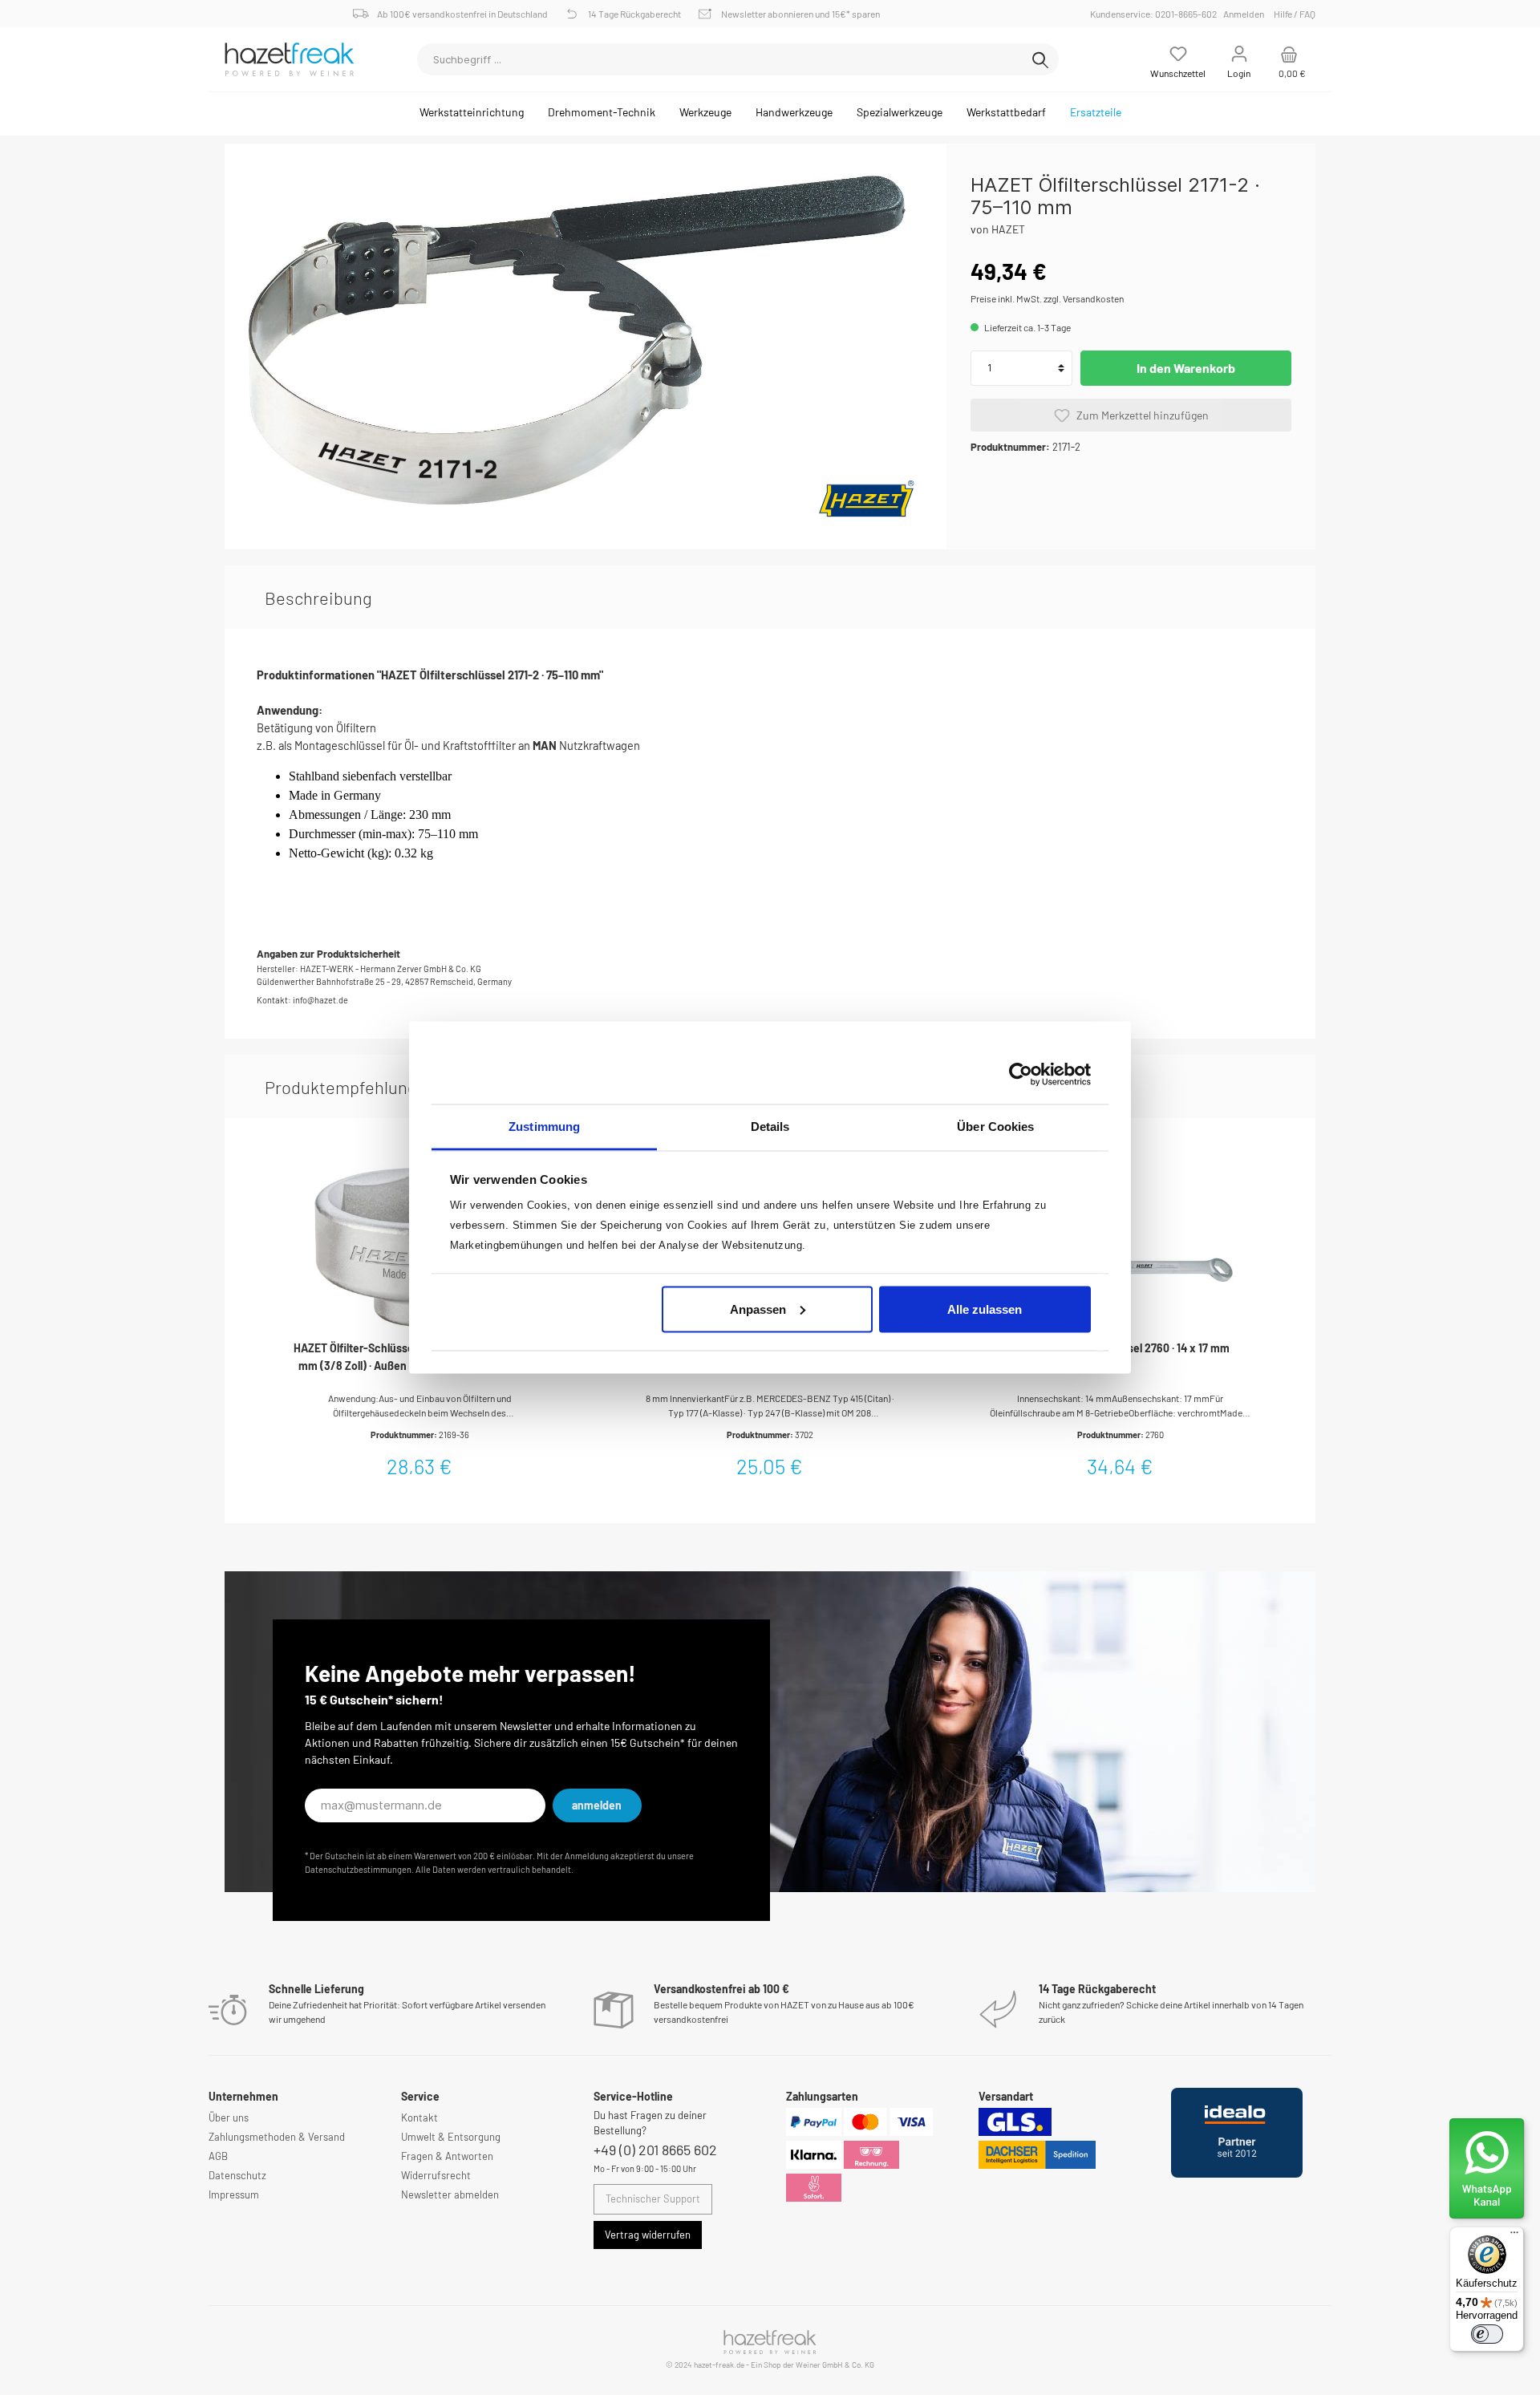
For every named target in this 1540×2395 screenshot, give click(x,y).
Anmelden (1244, 14)
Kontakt (419, 2117)
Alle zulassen (985, 1309)
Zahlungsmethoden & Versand (277, 2137)
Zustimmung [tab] (544, 1127)
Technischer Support (653, 2198)
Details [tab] (770, 1127)
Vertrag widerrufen (648, 2235)
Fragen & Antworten (447, 2156)
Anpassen (758, 1309)
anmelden (597, 1805)
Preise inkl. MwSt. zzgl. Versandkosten (1047, 298)
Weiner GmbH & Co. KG (835, 2365)
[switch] (1487, 2334)
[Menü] (1514, 2236)
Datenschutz (237, 2175)
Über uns (229, 2117)
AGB (218, 2156)
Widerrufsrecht (436, 2175)
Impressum (234, 2194)
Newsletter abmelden (450, 2194)
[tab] (318, 598)
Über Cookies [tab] (995, 1127)
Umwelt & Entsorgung (451, 2137)
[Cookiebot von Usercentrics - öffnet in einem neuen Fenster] (1021, 1074)
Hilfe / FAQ (1295, 14)
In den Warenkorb (1186, 368)
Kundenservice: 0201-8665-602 (1156, 14)
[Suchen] (1040, 59)
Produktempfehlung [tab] (341, 1087)
